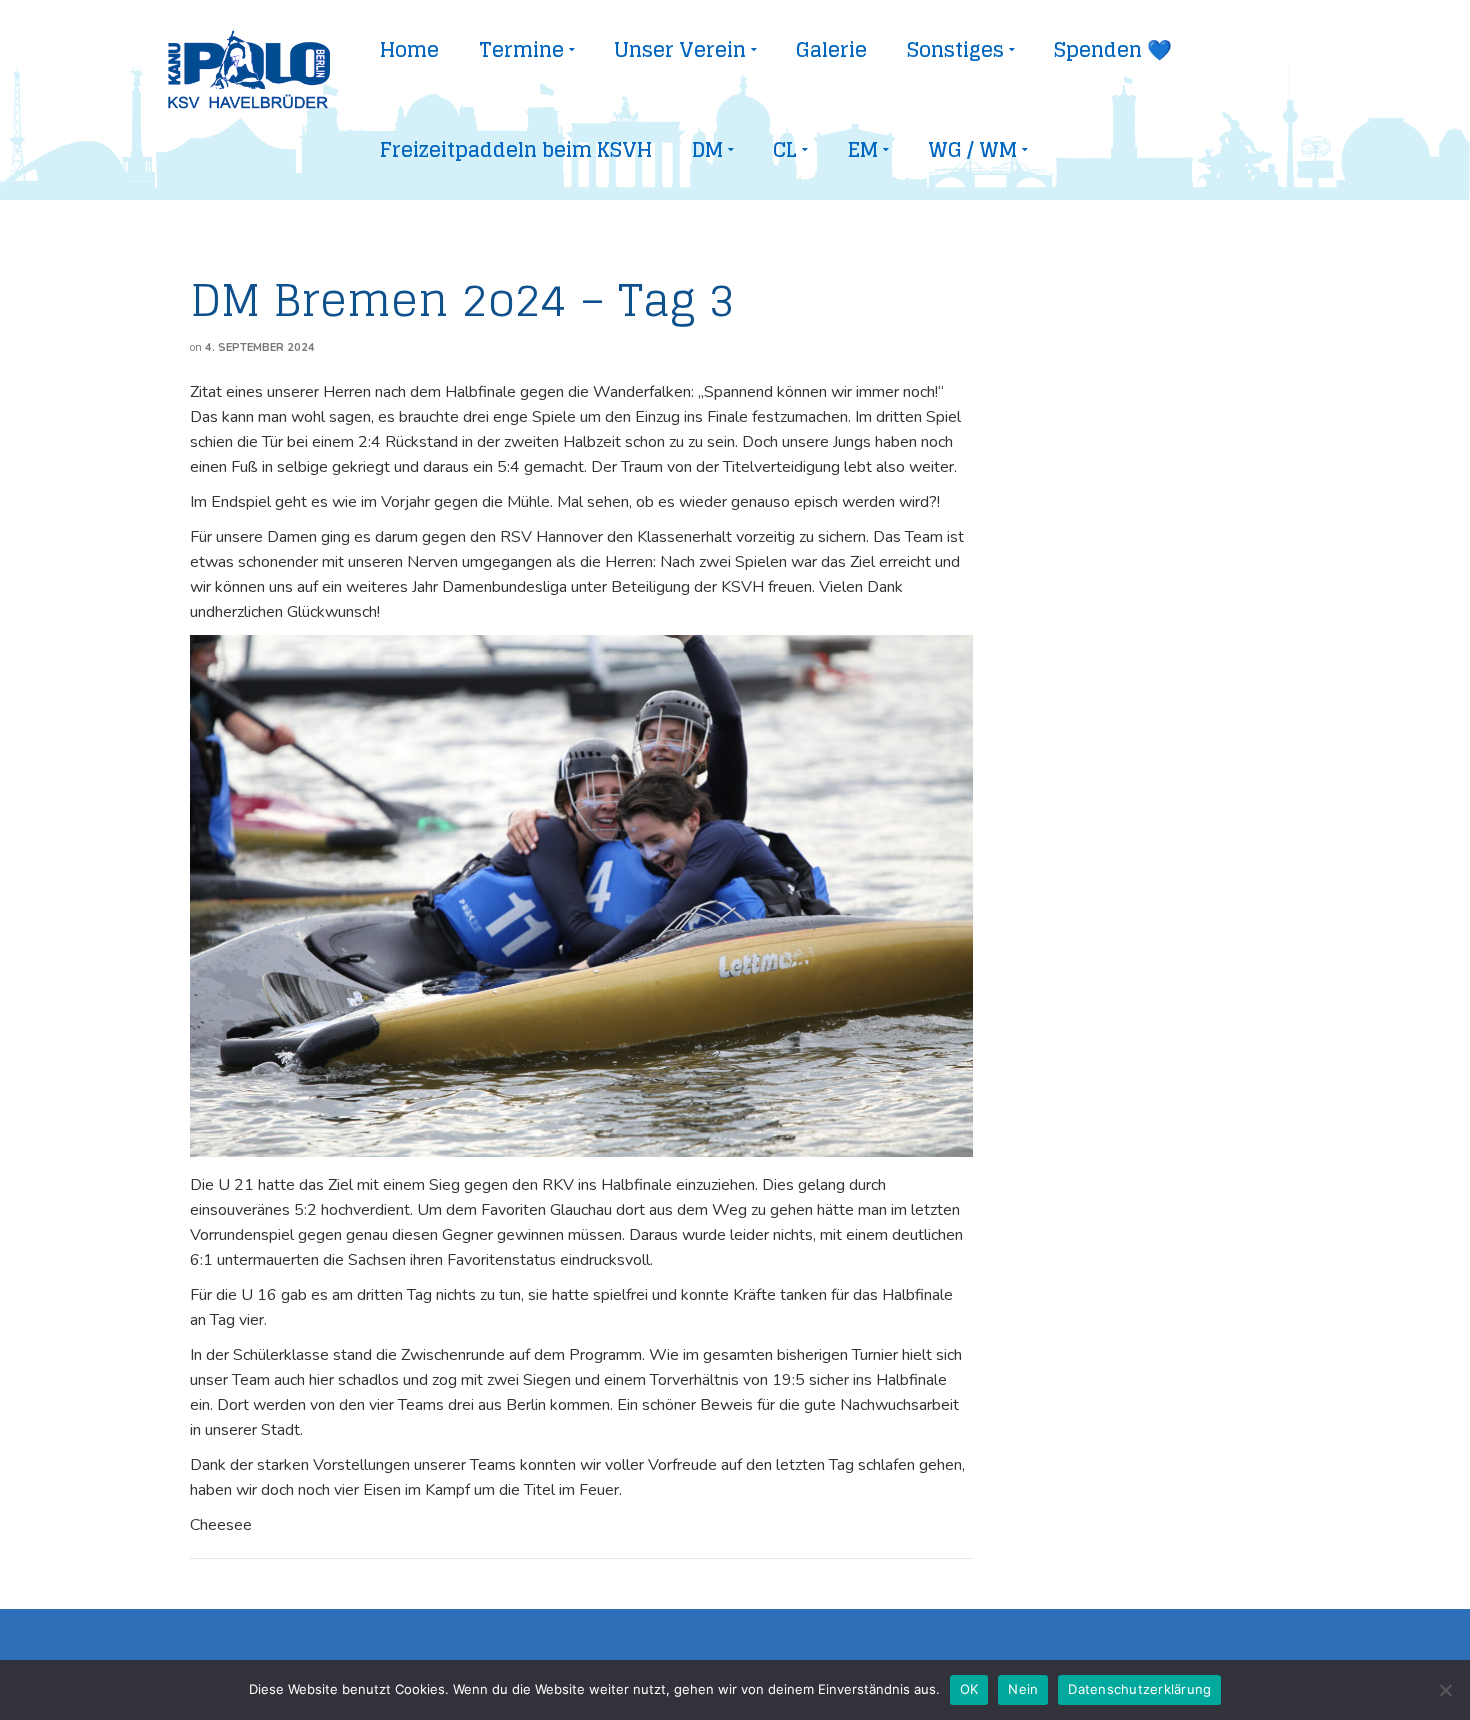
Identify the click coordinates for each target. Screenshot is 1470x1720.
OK (969, 1689)
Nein (1023, 1689)
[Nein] (1445, 1690)
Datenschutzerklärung (1139, 1689)
